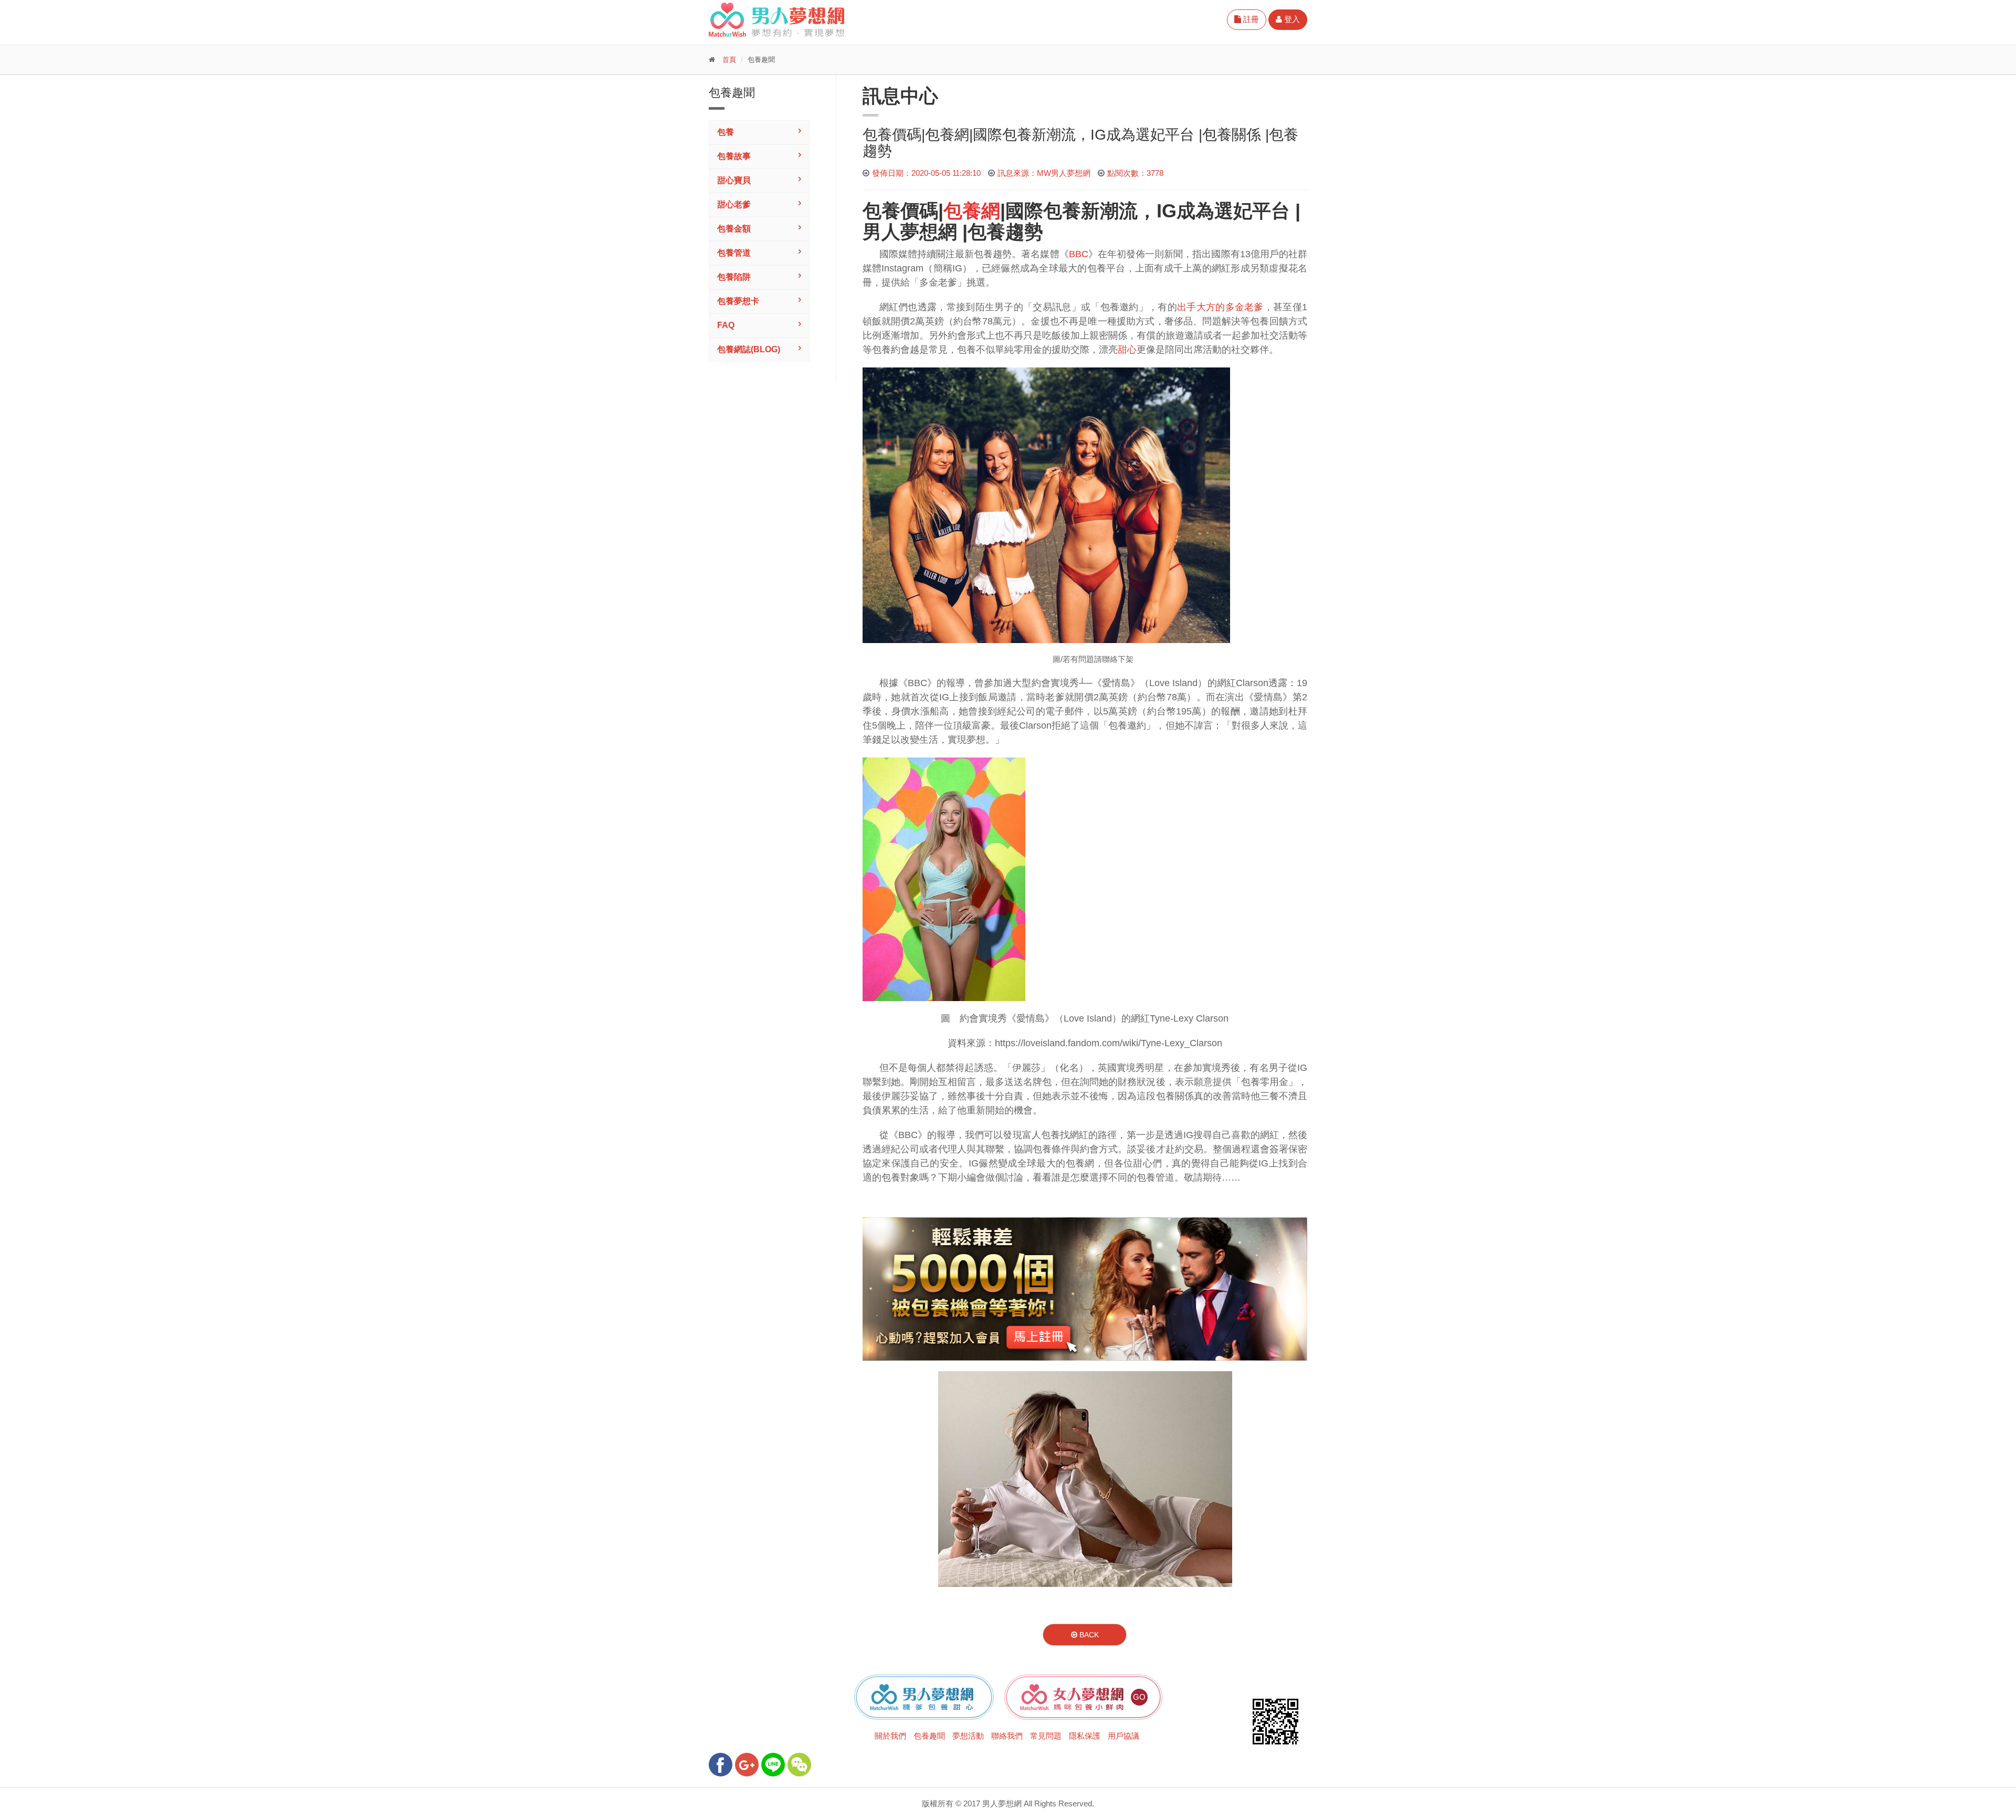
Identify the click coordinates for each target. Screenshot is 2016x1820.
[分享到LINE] (773, 1765)
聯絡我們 (1007, 1736)
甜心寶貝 (734, 180)
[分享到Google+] (747, 1765)
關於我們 (890, 1736)
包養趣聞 (929, 1736)
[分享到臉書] (721, 1765)
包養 (726, 132)
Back (1088, 1635)
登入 (1291, 19)
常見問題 (1046, 1736)
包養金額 (734, 229)
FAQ (726, 325)
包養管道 (734, 253)
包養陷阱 (734, 277)
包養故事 (734, 156)
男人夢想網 (910, 232)
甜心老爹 (734, 204)
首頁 (729, 60)
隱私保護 (1085, 1736)
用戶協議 (1123, 1736)
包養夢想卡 (738, 301)
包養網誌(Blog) (749, 349)
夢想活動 (968, 1736)
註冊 (1250, 19)
